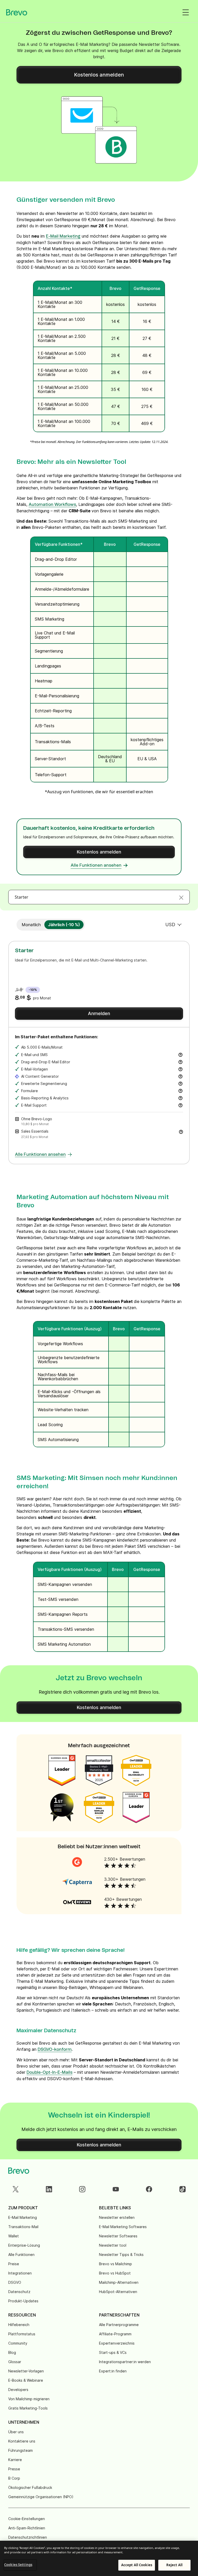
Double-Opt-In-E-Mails (49, 2072)
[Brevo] (17, 12)
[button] (181, 1131)
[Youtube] (116, 2189)
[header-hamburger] (186, 12)
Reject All (174, 2565)
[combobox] (99, 897)
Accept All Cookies (137, 2565)
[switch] (31, 925)
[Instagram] (82, 2189)
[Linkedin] (49, 2189)
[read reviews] (77, 1862)
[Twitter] (15, 2189)
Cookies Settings (18, 2565)
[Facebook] (149, 2189)
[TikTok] (183, 2189)
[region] (99, 2558)
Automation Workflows (52, 505)
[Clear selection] (181, 897)
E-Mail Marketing (63, 236)
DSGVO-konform (55, 2050)
